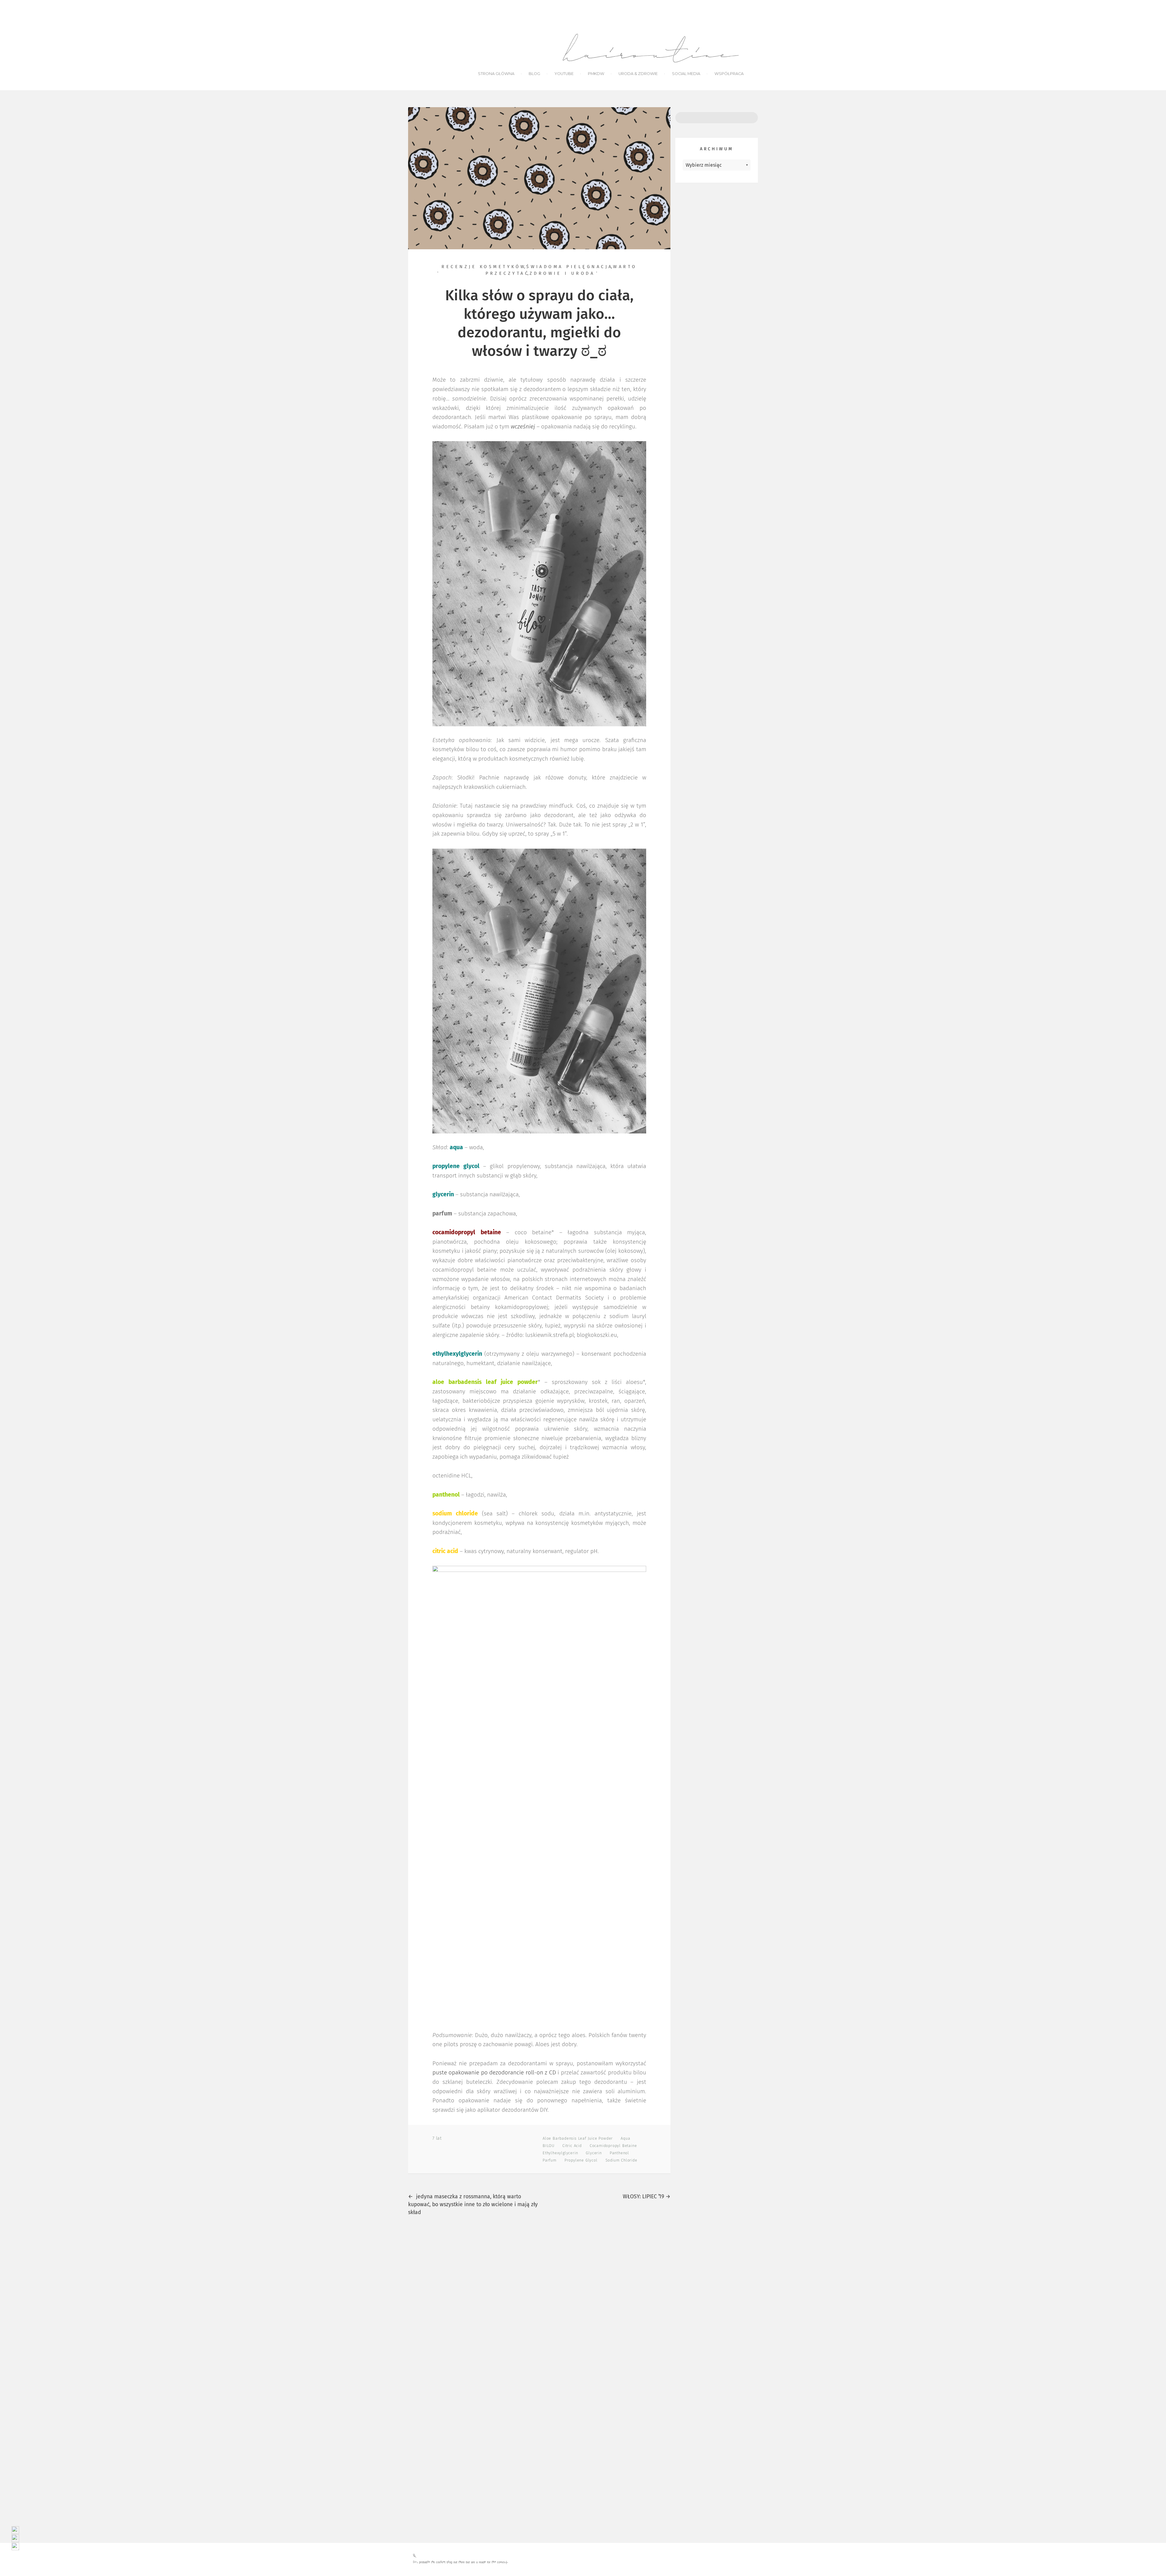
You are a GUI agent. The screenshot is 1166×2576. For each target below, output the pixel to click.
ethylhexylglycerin (560, 2153)
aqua (625, 2139)
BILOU (549, 2146)
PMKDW (596, 74)
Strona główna (496, 74)
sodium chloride (621, 2160)
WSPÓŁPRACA (729, 74)
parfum (550, 2160)
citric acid (572, 2146)
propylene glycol (581, 2160)
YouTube (564, 74)
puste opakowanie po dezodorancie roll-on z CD (494, 2073)
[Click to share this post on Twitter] (460, 2138)
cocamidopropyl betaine (613, 2146)
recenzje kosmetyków (484, 267)
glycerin (594, 2153)
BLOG (534, 74)
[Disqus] (539, 2307)
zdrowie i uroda (562, 274)
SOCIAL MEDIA (686, 74)
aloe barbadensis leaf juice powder (578, 2139)
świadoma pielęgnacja (570, 267)
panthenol (619, 2153)
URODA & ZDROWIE (638, 74)
